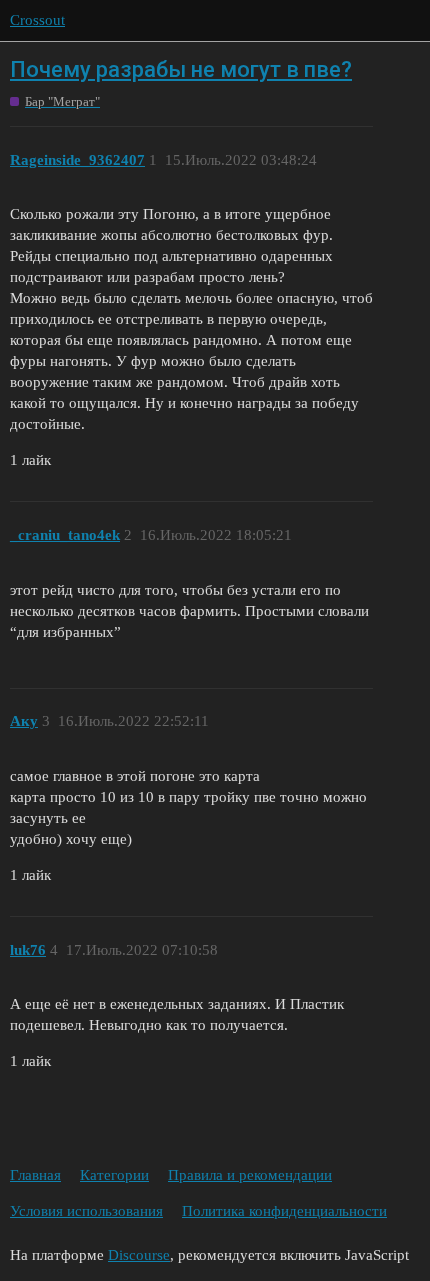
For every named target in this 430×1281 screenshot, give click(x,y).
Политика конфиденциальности (284, 1211)
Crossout (37, 20)
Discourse (139, 1255)
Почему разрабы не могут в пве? (181, 69)
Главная (35, 1175)
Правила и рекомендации (250, 1175)
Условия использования (86, 1211)
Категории (114, 1175)
